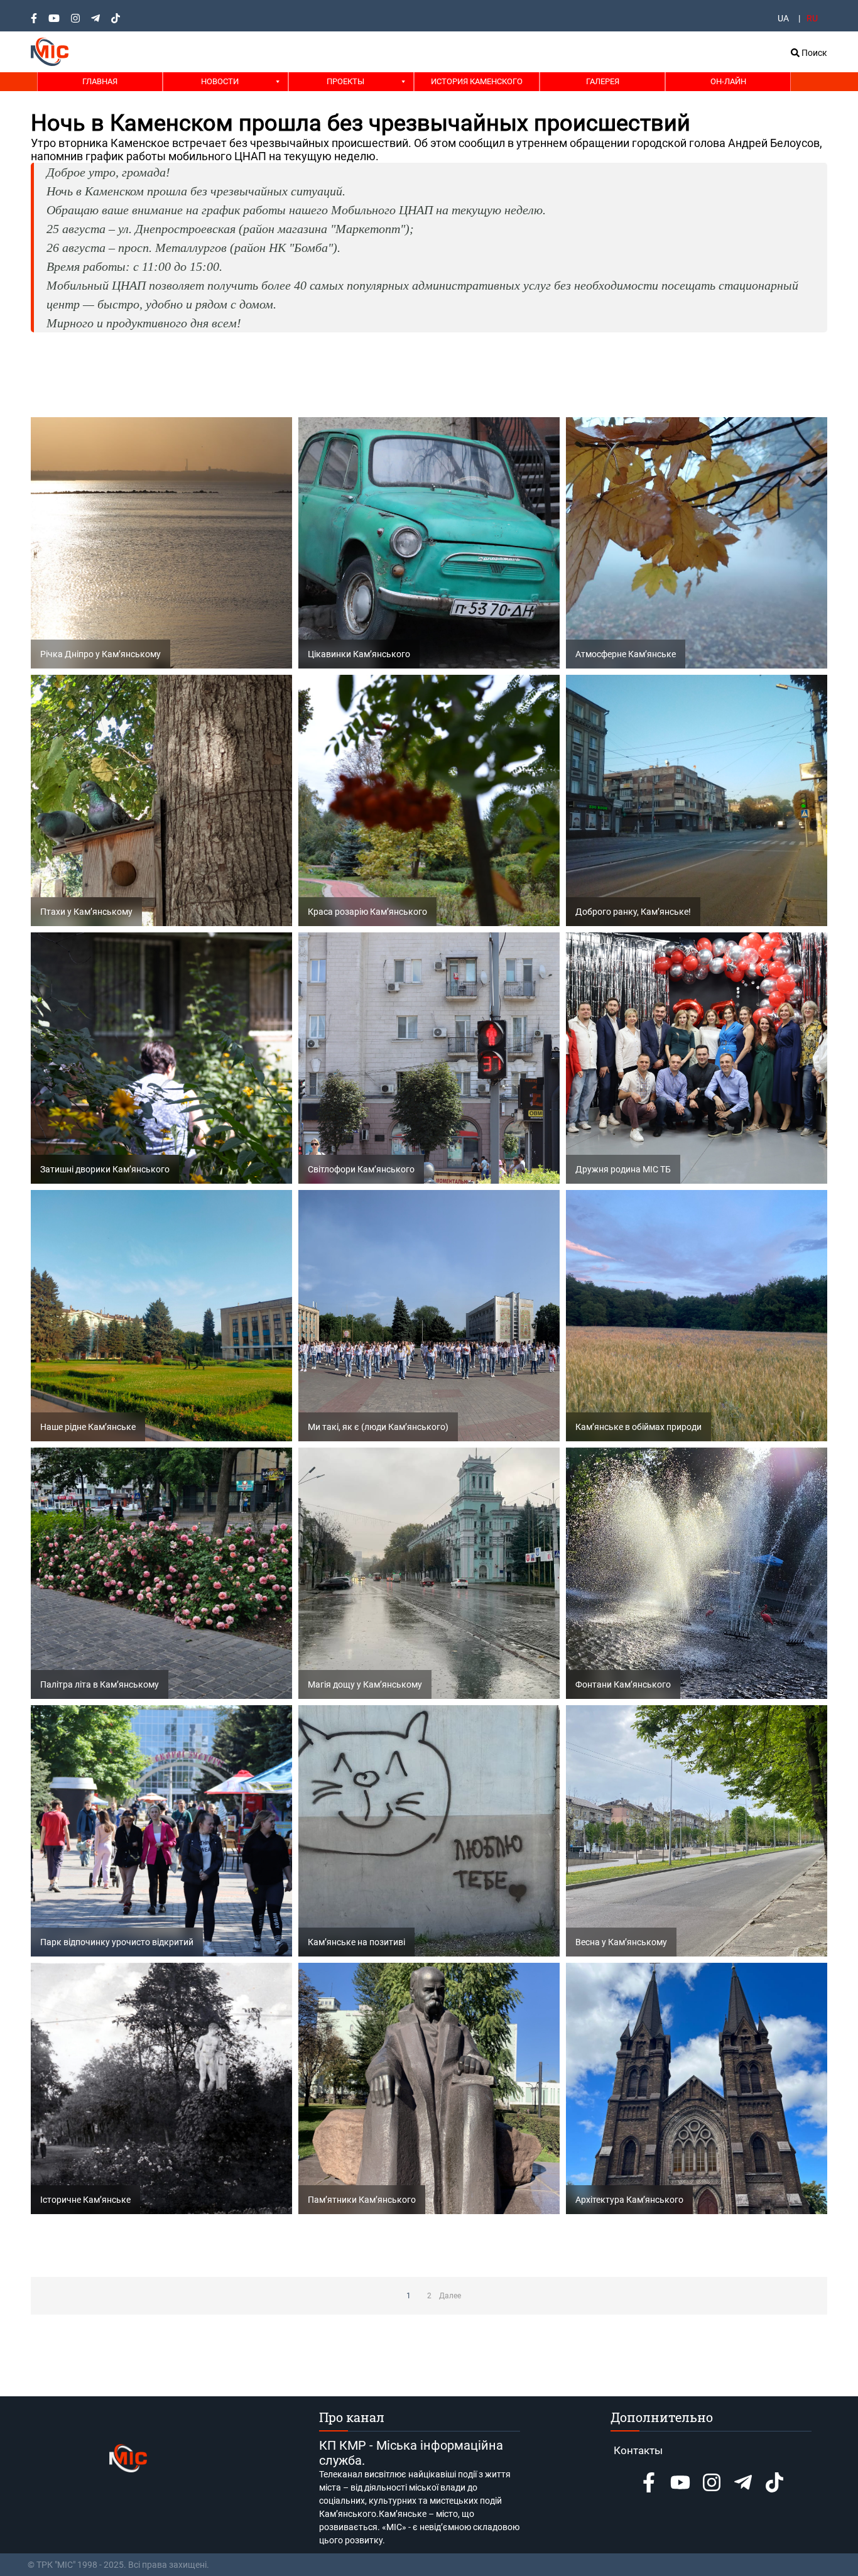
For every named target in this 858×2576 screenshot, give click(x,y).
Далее (450, 2296)
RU (812, 18)
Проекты (345, 81)
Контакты (638, 2450)
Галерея (603, 81)
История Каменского (477, 81)
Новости (220, 81)
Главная (100, 81)
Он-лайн (728, 81)
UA (783, 18)
